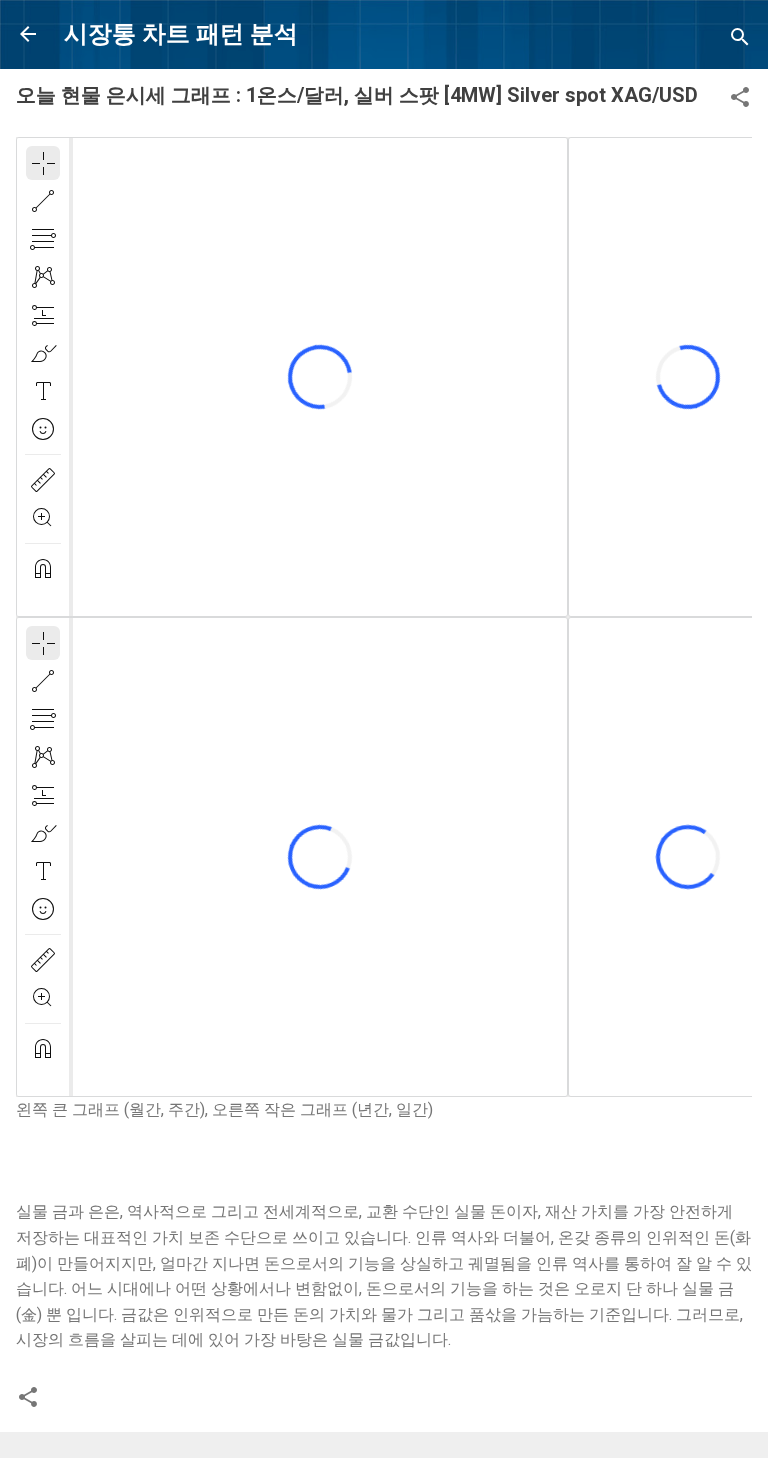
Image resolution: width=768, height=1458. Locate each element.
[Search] (740, 40)
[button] (740, 100)
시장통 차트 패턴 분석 (181, 34)
